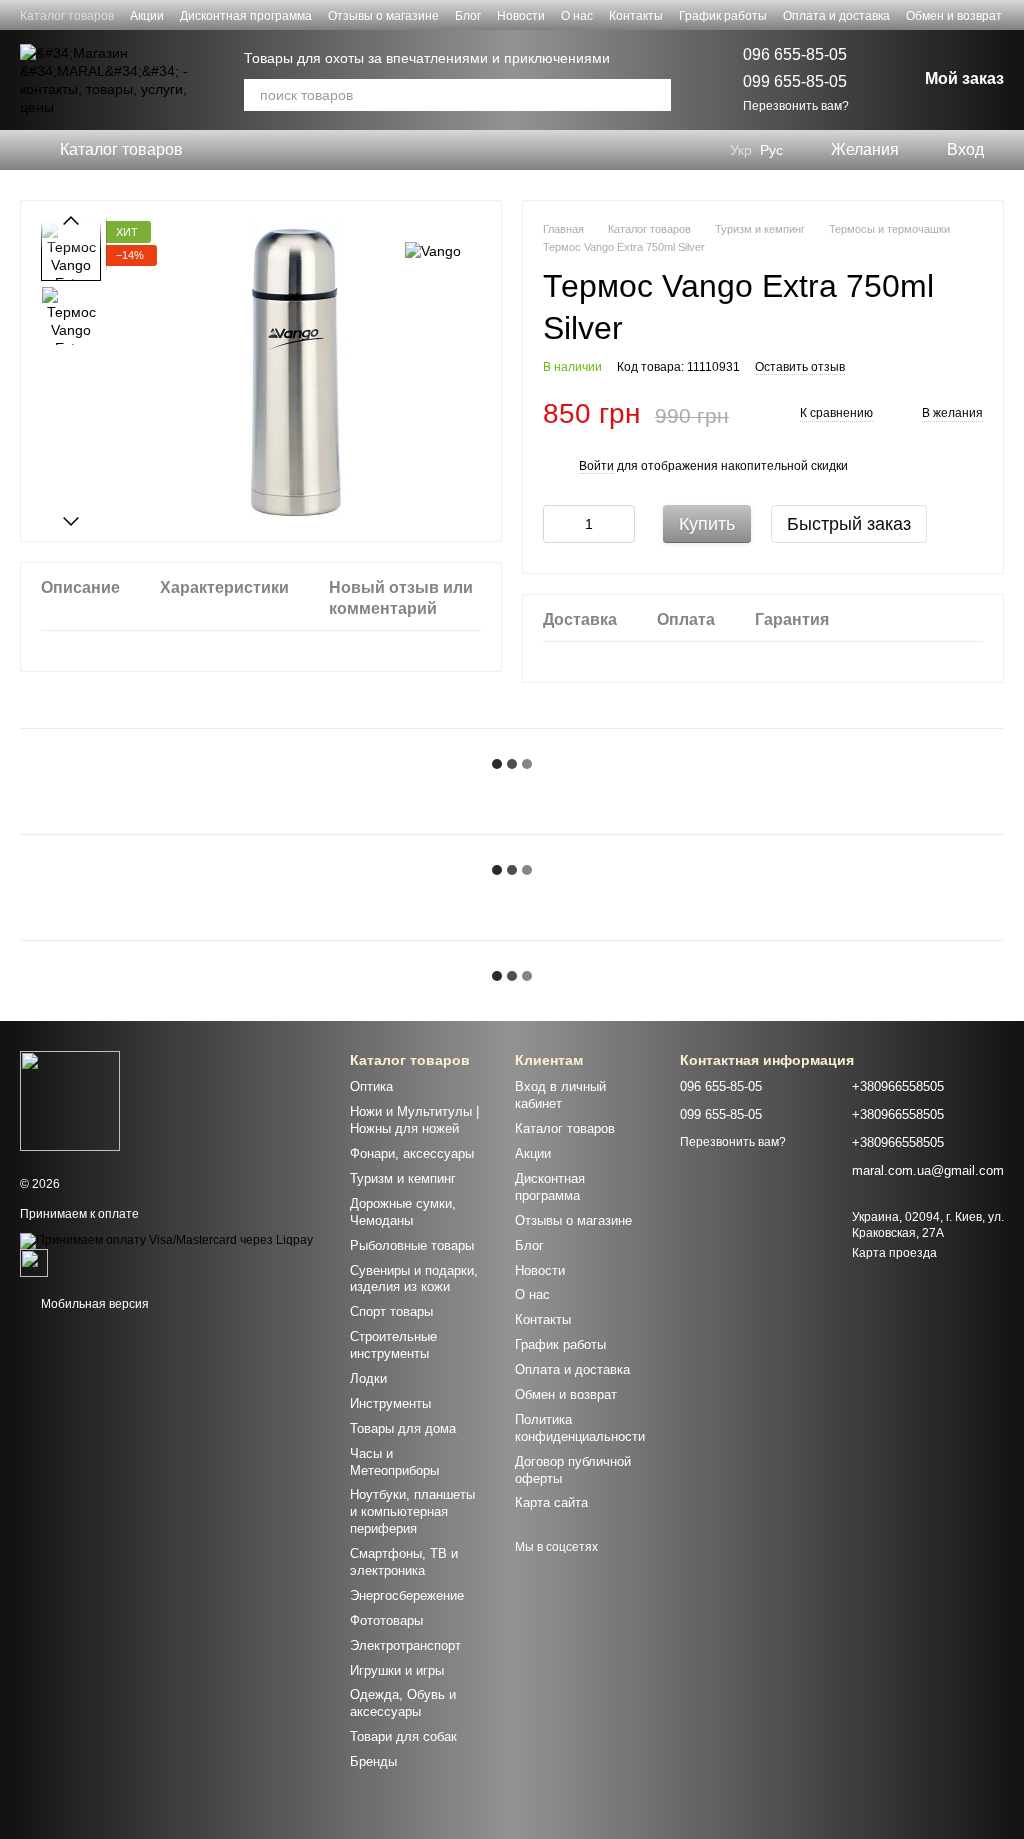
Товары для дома (403, 1428)
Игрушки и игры (397, 1670)
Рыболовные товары (412, 1245)
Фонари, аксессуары (412, 1153)
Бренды (373, 1761)
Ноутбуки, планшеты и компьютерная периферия (412, 1511)
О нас (577, 16)
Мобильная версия (93, 1304)
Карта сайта (551, 1502)
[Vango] (433, 250)
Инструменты (390, 1403)
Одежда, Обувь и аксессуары (403, 1703)
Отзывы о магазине (383, 16)
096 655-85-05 (795, 54)
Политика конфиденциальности (580, 1428)
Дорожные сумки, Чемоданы (403, 1212)
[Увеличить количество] (620, 524)
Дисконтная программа (246, 16)
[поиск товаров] (655, 95)
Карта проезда (894, 1253)
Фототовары (386, 1620)
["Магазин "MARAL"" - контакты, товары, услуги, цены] (70, 1100)
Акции (147, 16)
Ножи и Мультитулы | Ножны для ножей (414, 1120)
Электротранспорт (405, 1645)
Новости (521, 16)
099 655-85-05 (795, 81)
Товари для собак (403, 1736)
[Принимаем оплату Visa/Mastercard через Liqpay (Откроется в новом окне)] (166, 1240)
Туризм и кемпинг (403, 1178)
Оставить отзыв (800, 367)
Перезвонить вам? (796, 106)
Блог (468, 16)
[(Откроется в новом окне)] (34, 1262)
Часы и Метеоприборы (394, 1462)
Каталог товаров (67, 16)
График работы (723, 16)
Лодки (368, 1378)
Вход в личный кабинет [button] (560, 1095)
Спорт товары (391, 1311)
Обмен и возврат (954, 16)
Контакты (636, 16)
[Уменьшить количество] (558, 524)
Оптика (371, 1086)
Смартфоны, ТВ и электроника (404, 1562)
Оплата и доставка (836, 16)
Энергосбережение (407, 1595)
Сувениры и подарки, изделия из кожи (414, 1279)
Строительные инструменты (393, 1345)
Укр (741, 150)
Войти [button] (596, 466)
